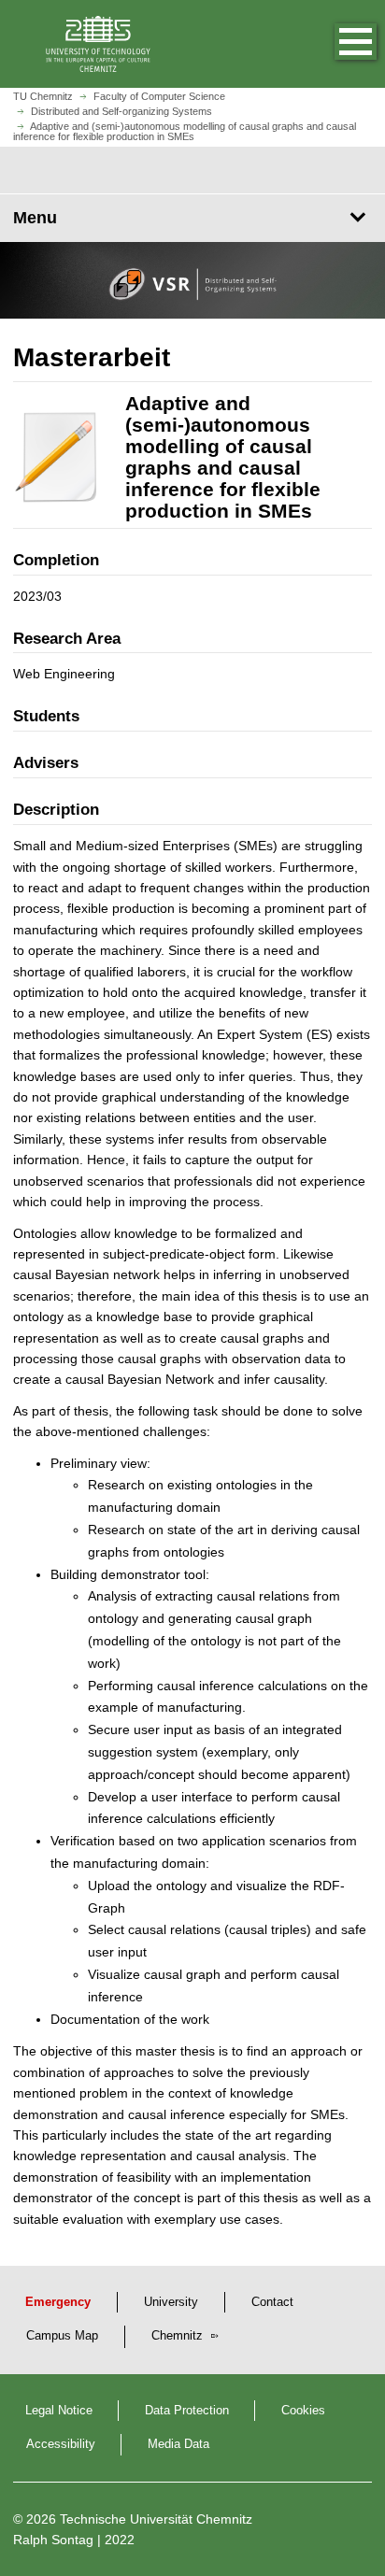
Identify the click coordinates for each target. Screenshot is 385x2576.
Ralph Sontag (53, 2540)
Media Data (178, 2444)
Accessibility (61, 2444)
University (171, 2302)
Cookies (303, 2411)
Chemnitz (179, 2336)
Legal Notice (59, 2411)
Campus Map (62, 2336)
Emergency (58, 2302)
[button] (336, 44)
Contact (272, 2302)
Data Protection (187, 2411)
